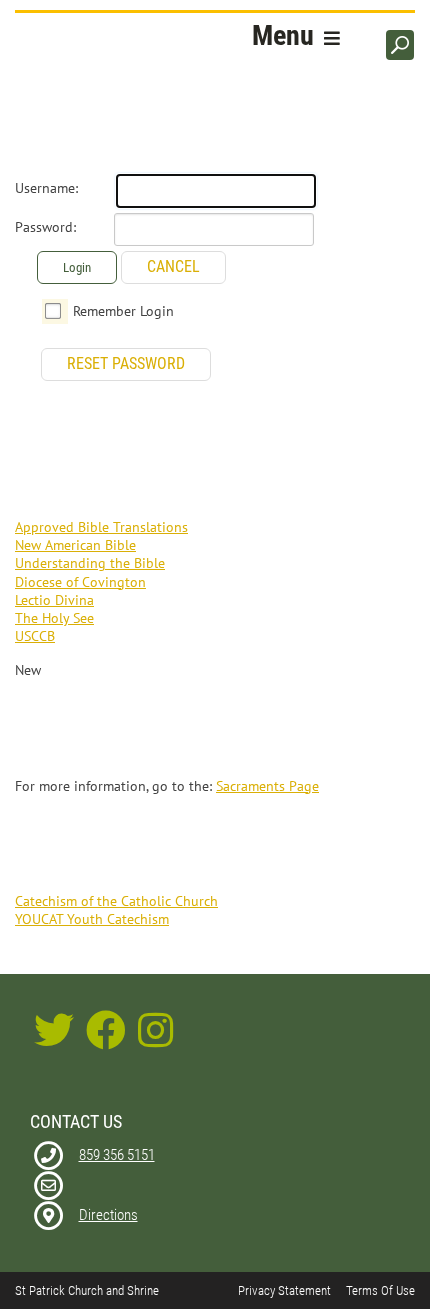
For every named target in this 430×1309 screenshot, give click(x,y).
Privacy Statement (284, 1290)
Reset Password (126, 363)
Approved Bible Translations (101, 527)
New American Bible (75, 545)
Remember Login (123, 311)
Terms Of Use (380, 1290)
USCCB (35, 636)
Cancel (173, 266)
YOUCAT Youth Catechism (92, 919)
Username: (46, 188)
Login (77, 267)
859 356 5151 (117, 1155)
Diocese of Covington (80, 582)
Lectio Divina (54, 600)
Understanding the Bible (90, 563)
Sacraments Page (267, 786)
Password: (45, 227)
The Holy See (54, 618)
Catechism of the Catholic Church (116, 901)
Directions (108, 1215)
